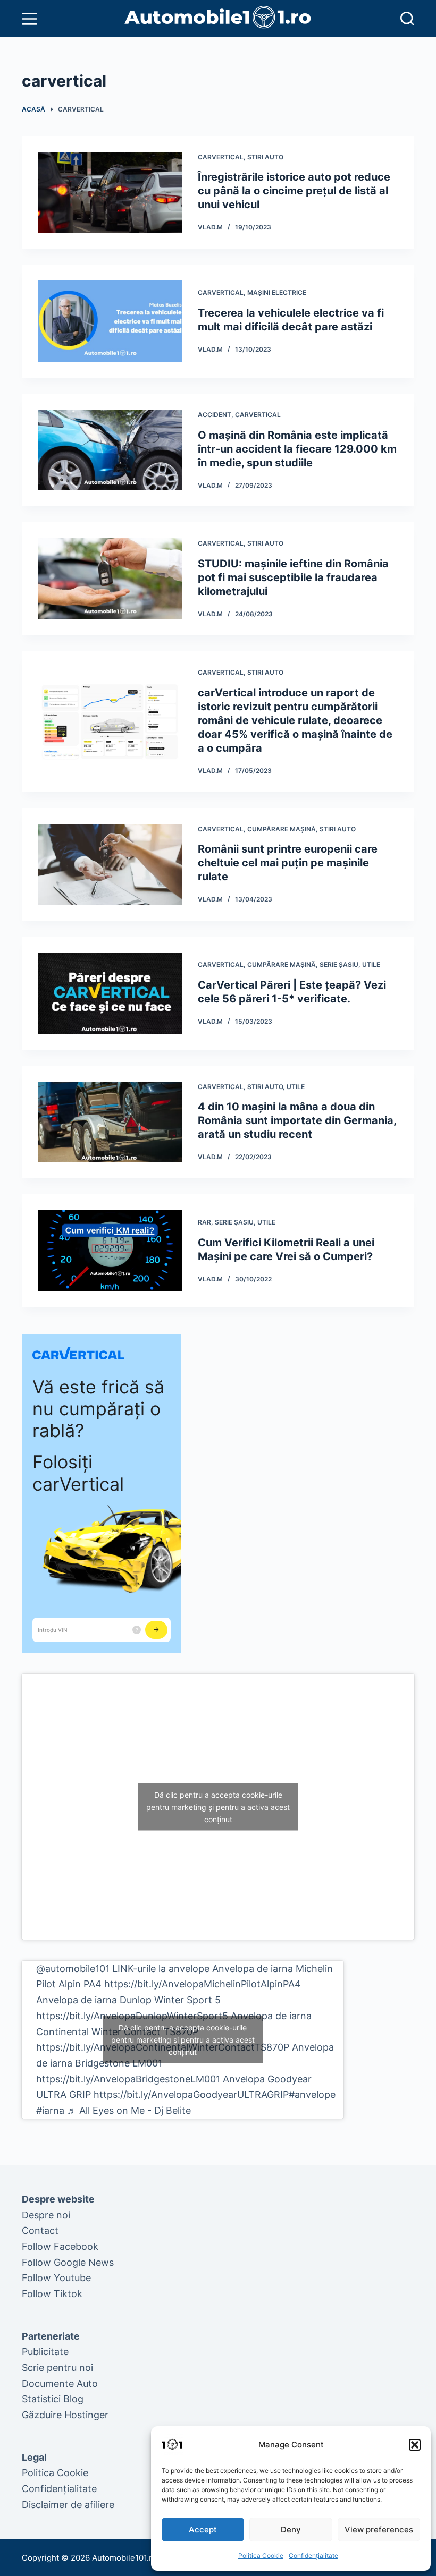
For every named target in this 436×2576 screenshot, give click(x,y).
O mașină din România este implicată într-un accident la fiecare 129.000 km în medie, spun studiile (297, 449)
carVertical (221, 157)
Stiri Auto (265, 157)
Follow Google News (68, 2262)
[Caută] (407, 19)
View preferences (379, 2530)
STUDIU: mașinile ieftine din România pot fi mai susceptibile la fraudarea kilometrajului (293, 577)
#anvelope (312, 2094)
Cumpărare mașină (282, 829)
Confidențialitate (313, 2556)
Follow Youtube (56, 2278)
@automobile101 (73, 1969)
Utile (371, 964)
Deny (291, 2530)
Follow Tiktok (52, 2294)
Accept (203, 2530)
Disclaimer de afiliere (68, 2505)
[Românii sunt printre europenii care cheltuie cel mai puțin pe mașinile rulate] (110, 865)
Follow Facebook (60, 2246)
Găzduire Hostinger (65, 2415)
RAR (204, 1222)
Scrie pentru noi (57, 2367)
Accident (215, 415)
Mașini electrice (277, 292)
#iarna (50, 2110)
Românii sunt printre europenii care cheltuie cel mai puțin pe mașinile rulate (288, 863)
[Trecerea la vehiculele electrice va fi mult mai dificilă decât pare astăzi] (110, 321)
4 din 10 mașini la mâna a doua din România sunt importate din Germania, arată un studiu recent (297, 1120)
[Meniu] (30, 19)
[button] (415, 2445)
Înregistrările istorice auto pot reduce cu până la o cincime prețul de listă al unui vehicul (294, 191)
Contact (40, 2230)
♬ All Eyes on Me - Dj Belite (129, 2110)
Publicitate (45, 2352)
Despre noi (46, 2215)
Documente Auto (60, 2383)
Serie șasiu (339, 964)
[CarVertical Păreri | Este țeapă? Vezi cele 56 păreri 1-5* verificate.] (110, 993)
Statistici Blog (53, 2399)
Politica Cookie (261, 2556)
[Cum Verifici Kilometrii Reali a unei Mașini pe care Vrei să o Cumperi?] (110, 1251)
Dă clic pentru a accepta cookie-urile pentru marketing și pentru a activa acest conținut (218, 1806)
